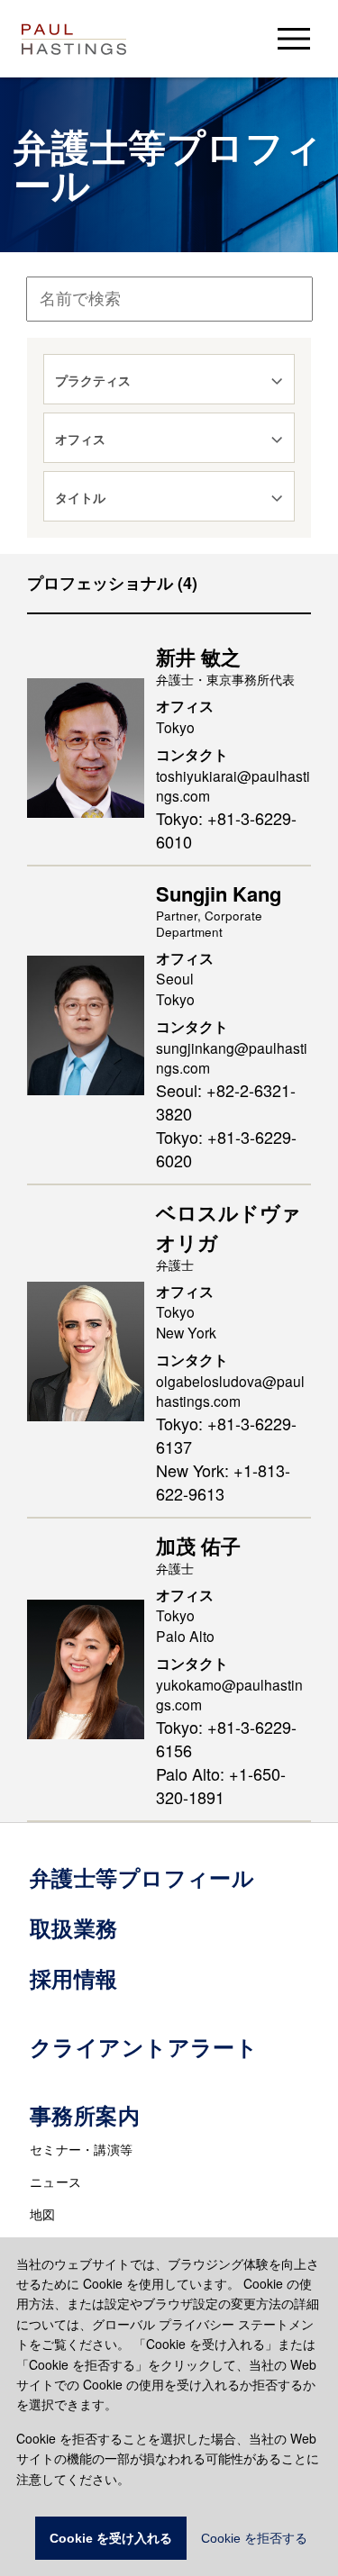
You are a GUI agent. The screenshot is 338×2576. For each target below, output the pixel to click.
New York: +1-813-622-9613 (223, 1482)
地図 (43, 2214)
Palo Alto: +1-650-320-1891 (221, 1785)
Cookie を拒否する (254, 2538)
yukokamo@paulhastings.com (229, 1695)
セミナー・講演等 (81, 2149)
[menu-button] (294, 38)
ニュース (55, 2181)
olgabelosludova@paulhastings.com (230, 1391)
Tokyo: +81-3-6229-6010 (226, 830)
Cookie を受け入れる (111, 2538)
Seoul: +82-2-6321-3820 (226, 1102)
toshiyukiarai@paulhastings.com (233, 786)
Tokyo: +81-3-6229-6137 (226, 1435)
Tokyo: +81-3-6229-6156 (226, 1738)
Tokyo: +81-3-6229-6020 (226, 1148)
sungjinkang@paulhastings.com (232, 1058)
